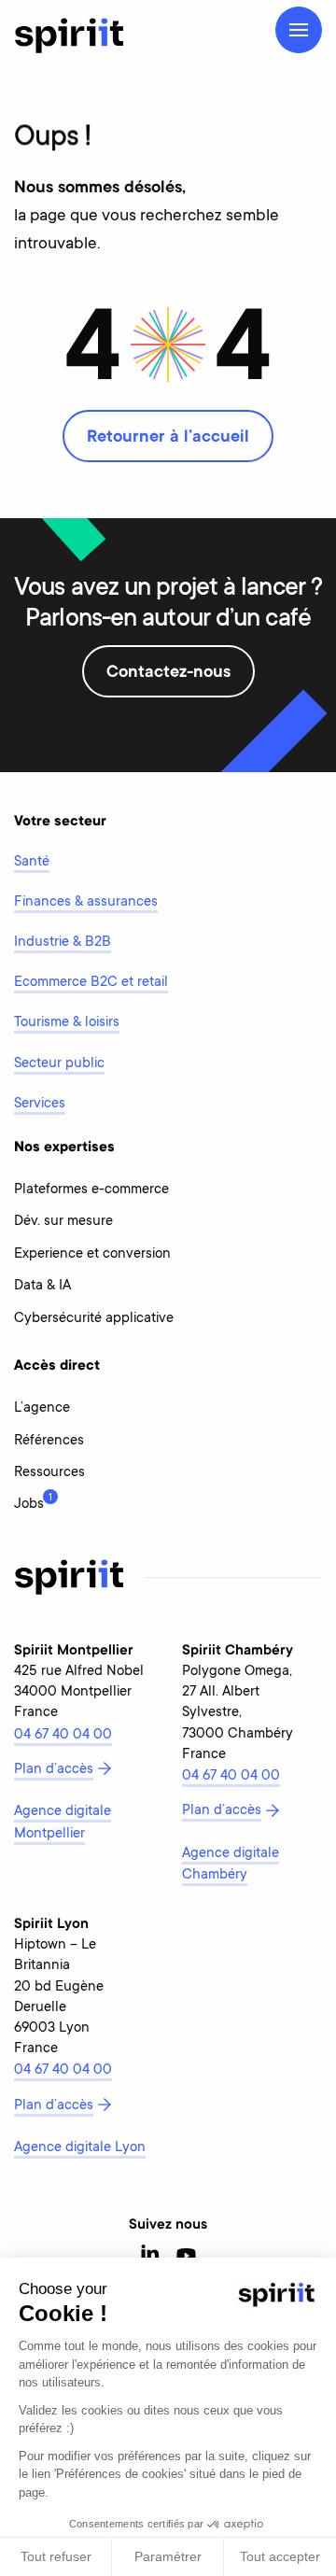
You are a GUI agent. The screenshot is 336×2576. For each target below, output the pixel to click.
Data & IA (42, 1286)
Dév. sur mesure (63, 1222)
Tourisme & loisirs (67, 1023)
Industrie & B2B (63, 943)
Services (40, 1104)
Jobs (29, 1502)
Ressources (49, 1473)
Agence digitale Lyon (80, 2148)
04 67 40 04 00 (63, 1735)
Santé (32, 862)
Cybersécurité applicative (94, 1319)
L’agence (42, 1408)
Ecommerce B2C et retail (91, 983)
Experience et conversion (92, 1254)
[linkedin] (151, 2256)
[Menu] (299, 30)
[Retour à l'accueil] (69, 35)
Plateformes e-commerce (91, 1190)
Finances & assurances (86, 902)
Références (49, 1441)
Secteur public (59, 1064)
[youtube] (186, 2256)
